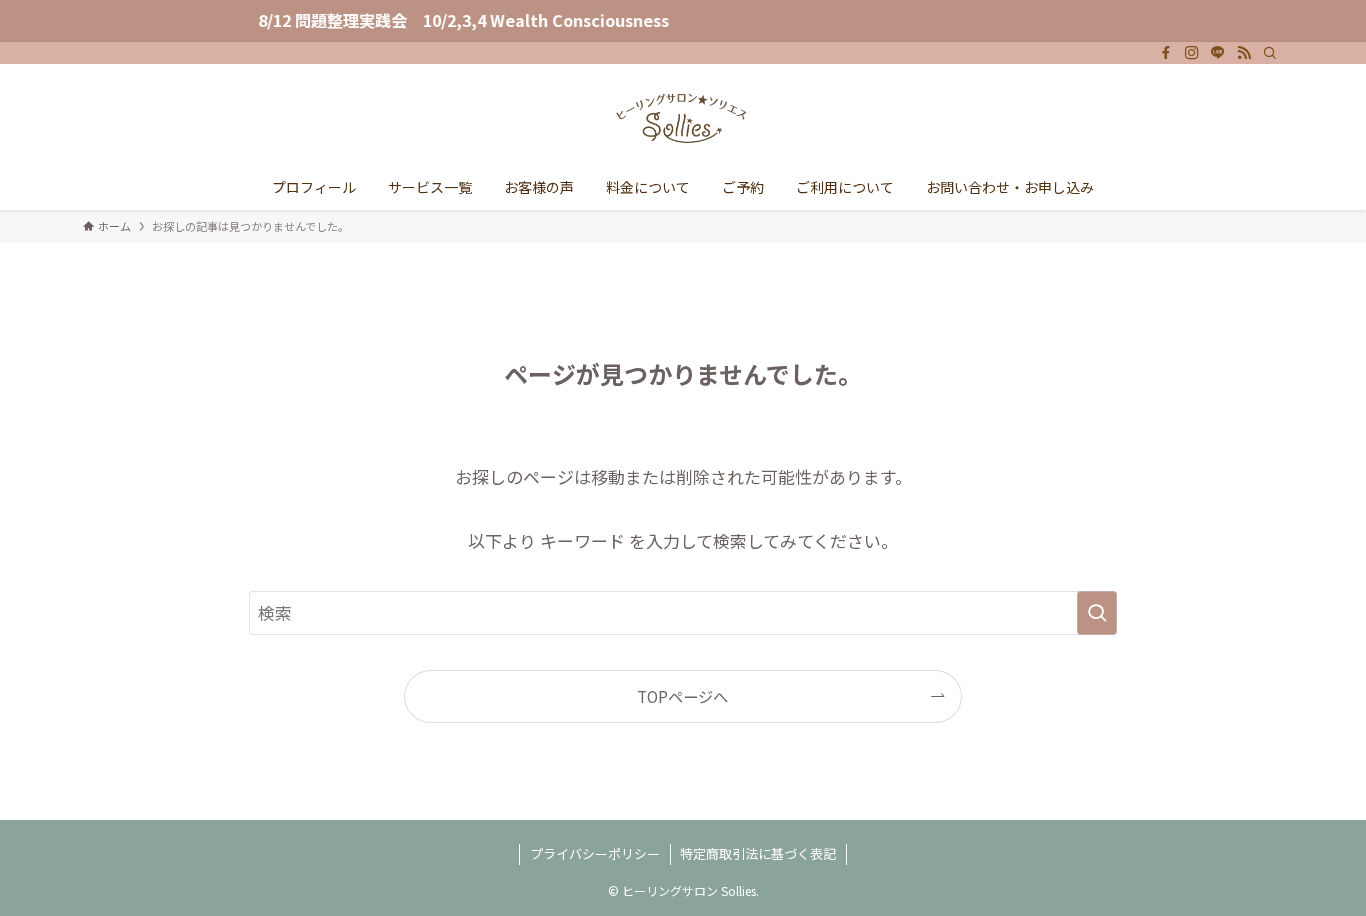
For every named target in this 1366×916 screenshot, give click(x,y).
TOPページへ (682, 696)
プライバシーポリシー (595, 853)
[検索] (1270, 53)
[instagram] (1192, 53)
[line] (1218, 53)
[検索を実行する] (1097, 613)
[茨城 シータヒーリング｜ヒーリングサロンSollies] (683, 118)
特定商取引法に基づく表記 (758, 853)
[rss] (1244, 53)
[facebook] (1166, 53)
